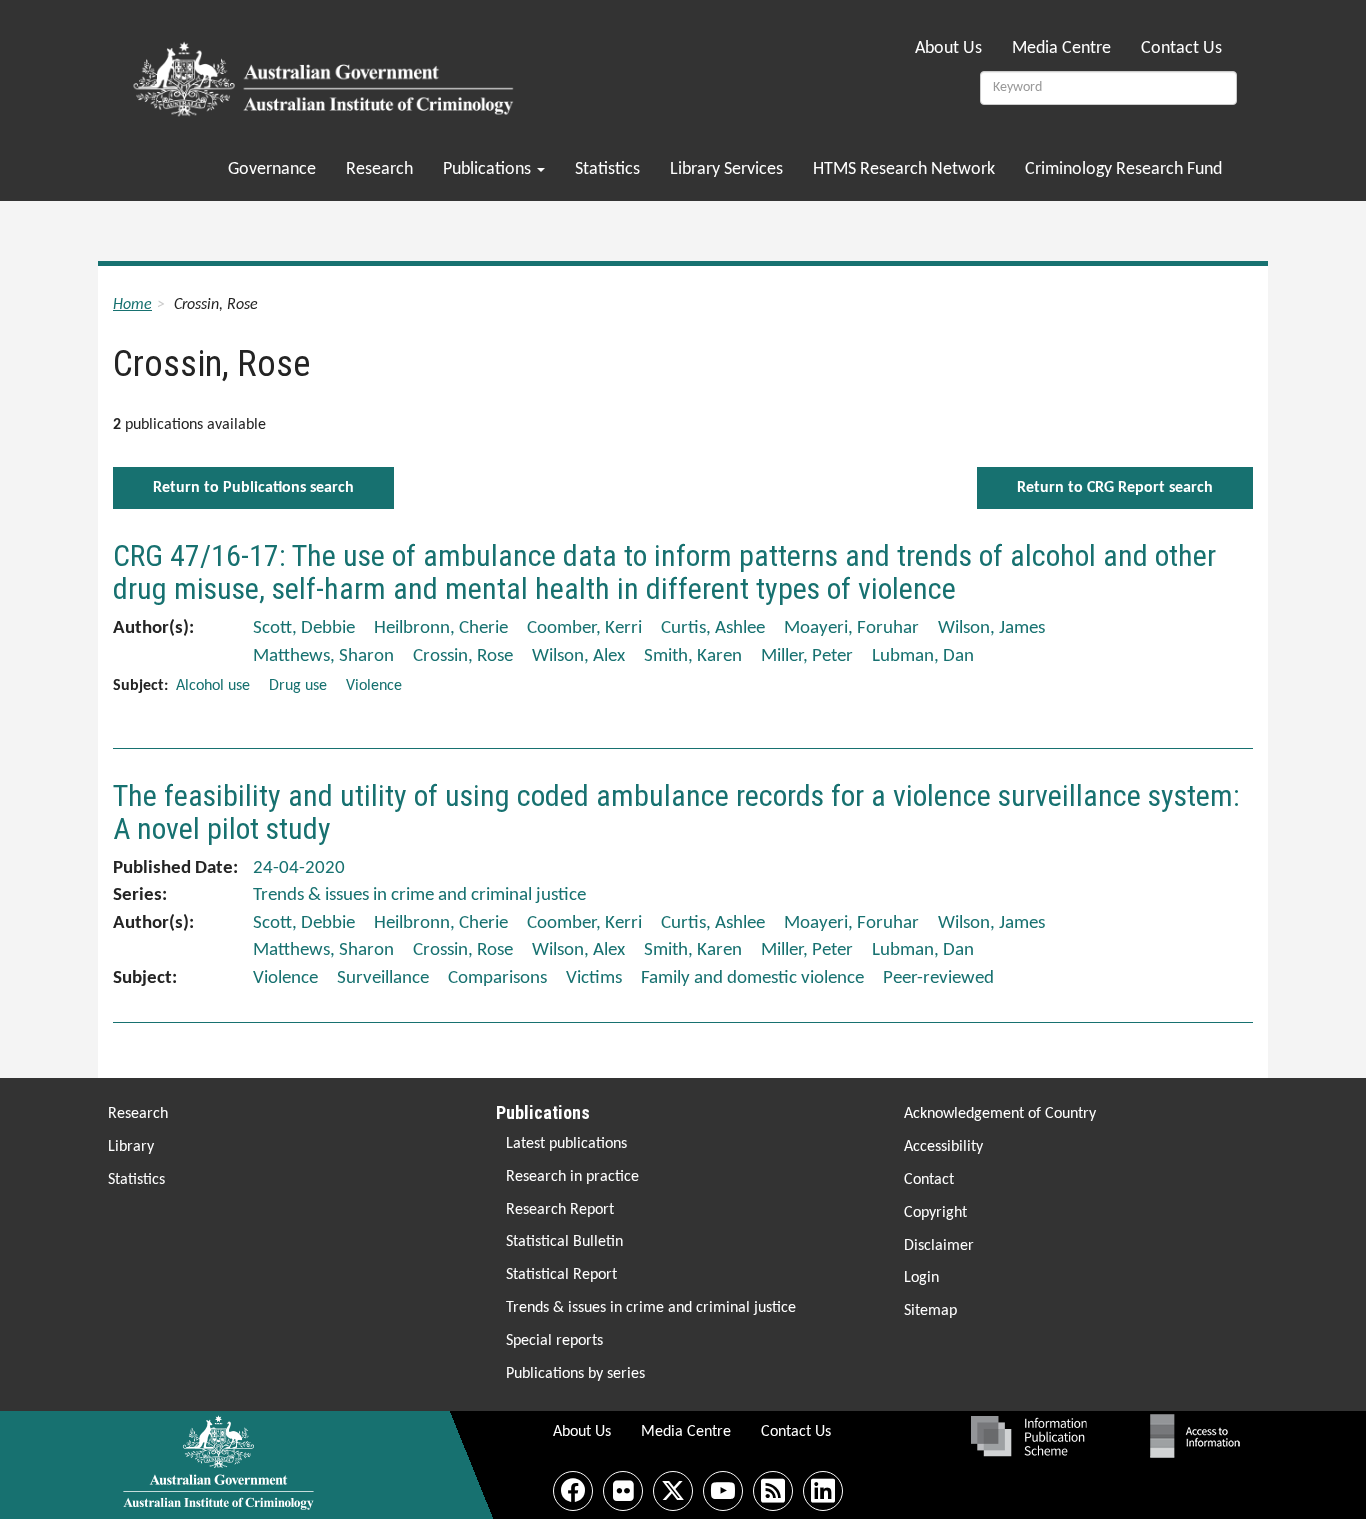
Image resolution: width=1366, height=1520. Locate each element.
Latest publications (566, 1144)
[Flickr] (623, 1491)
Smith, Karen (693, 656)
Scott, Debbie (304, 628)
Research (379, 169)
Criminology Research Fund (1123, 169)
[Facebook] (573, 1491)
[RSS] (773, 1491)
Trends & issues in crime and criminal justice (651, 1308)
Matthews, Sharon (323, 656)
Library (131, 1147)
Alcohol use (213, 686)
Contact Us (1181, 48)
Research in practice (572, 1177)
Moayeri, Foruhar (851, 628)
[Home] (326, 73)
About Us (948, 48)
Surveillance (383, 978)
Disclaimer (939, 1246)
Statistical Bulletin (564, 1242)
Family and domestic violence (752, 978)
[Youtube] (723, 1491)
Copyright (935, 1213)
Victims (594, 978)
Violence (374, 686)
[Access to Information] (1200, 1436)
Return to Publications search (253, 488)
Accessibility (943, 1147)
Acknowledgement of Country (1000, 1114)
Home (132, 305)
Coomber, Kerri (584, 628)
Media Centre (1061, 48)
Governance (272, 169)
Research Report (560, 1210)
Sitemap (930, 1311)
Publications (489, 169)
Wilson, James (991, 628)
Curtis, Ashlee (713, 628)
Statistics (607, 169)
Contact (929, 1180)
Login (921, 1278)
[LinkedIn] (823, 1491)
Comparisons (497, 978)
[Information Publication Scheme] (1028, 1436)
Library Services (726, 169)
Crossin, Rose (463, 656)
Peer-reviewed (938, 978)
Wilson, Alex (578, 656)
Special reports (554, 1341)
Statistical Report (561, 1275)
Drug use (298, 686)
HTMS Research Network (904, 169)
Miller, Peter (807, 656)
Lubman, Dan (923, 656)
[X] (673, 1491)
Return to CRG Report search (1115, 488)
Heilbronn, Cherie (441, 628)
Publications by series (575, 1374)
